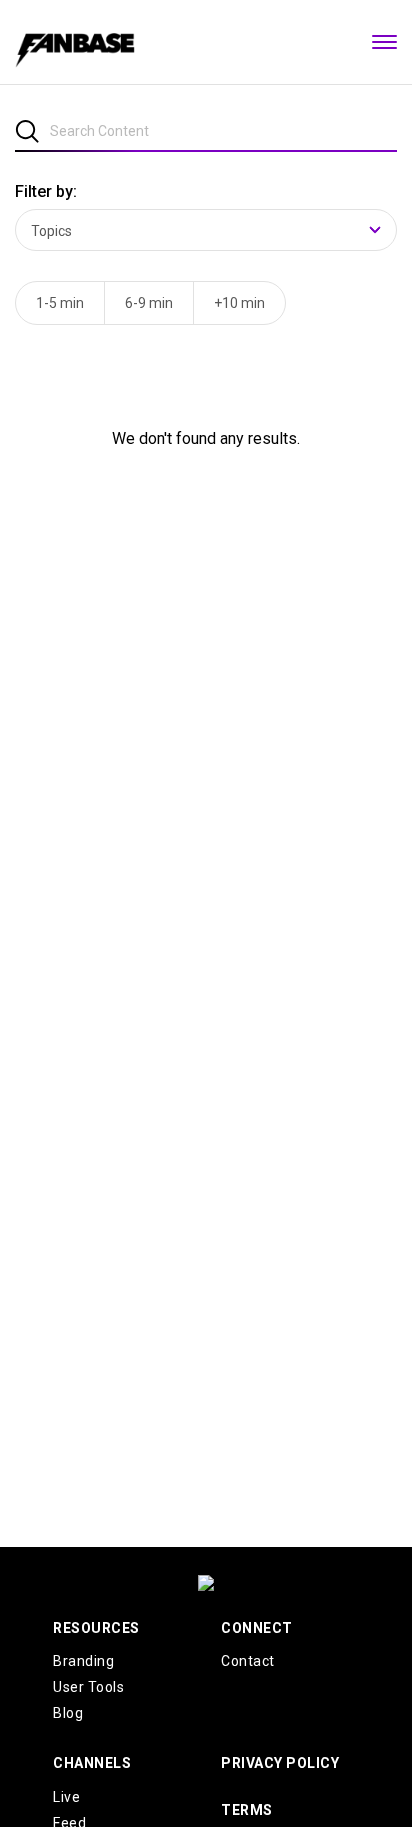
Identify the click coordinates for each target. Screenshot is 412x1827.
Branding (83, 1661)
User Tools (88, 1687)
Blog (68, 1713)
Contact (248, 1661)
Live (66, 1797)
